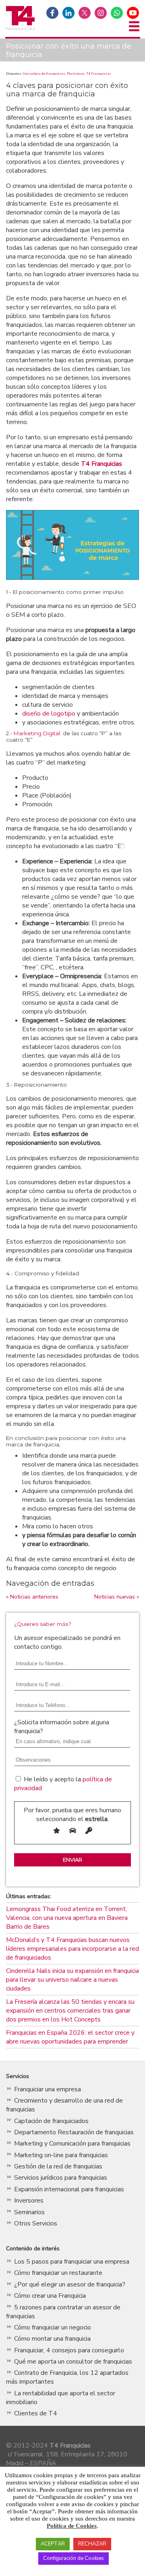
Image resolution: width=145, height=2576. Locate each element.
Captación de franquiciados (51, 2121)
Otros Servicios (36, 2223)
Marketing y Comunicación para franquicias (72, 2144)
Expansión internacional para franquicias (69, 2189)
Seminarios (29, 2212)
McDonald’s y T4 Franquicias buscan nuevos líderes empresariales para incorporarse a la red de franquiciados (72, 1949)
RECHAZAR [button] (92, 2544)
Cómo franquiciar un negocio (53, 2327)
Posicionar (76, 73)
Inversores (29, 2201)
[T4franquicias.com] (20, 29)
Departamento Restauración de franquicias (74, 2132)
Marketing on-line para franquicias (61, 2155)
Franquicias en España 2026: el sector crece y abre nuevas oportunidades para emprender (70, 2037)
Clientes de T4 (36, 2413)
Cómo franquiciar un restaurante (58, 2273)
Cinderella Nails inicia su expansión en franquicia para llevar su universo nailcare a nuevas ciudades (72, 1980)
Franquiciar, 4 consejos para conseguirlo (69, 2350)
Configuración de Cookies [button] (74, 2558)
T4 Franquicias (99, 73)
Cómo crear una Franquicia (50, 2296)
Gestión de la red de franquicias (58, 2166)
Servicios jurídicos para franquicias (61, 2178)
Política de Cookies (72, 2526)
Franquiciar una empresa (48, 2089)
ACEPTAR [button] (53, 2544)
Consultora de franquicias (44, 73)
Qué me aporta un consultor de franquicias (73, 2362)
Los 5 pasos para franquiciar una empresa (72, 2262)
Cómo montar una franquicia (52, 2339)
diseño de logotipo (49, 714)
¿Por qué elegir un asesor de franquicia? (70, 2284)
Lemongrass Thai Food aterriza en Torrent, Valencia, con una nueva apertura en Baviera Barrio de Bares (67, 1918)
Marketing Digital (37, 733)
